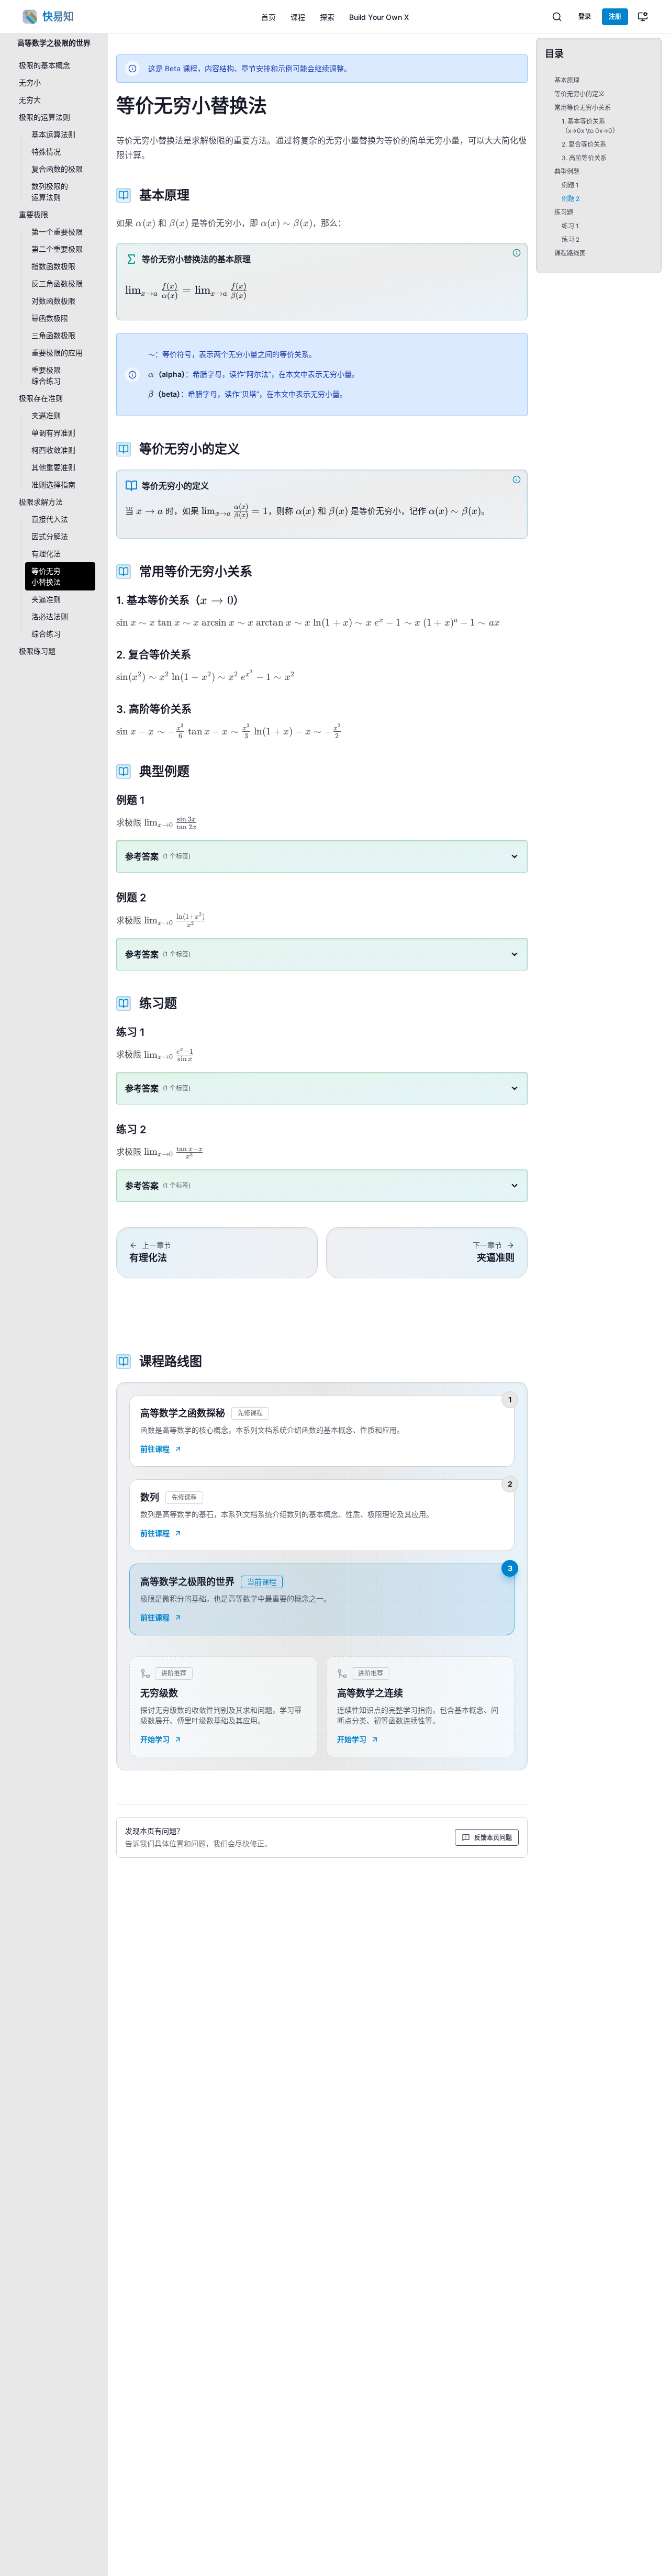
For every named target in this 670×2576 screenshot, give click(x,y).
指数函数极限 (53, 266)
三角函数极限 (53, 335)
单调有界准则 (53, 433)
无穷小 (30, 82)
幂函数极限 (50, 318)
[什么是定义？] (518, 479)
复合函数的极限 (57, 169)
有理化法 (46, 554)
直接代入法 (50, 519)
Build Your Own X (379, 17)
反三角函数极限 (57, 283)
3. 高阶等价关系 (584, 158)
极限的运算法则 (44, 117)
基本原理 (567, 80)
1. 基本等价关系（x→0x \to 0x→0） (590, 126)
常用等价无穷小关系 (583, 108)
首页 (269, 17)
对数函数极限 (53, 301)
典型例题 (567, 171)
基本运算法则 (53, 134)
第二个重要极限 (57, 249)
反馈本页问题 (493, 1838)
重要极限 (33, 214)
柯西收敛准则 (53, 450)
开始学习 (155, 1739)
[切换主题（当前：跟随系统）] (643, 17)
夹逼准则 (46, 415)
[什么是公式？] (518, 253)
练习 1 (570, 226)
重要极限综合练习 (46, 375)
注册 (615, 16)
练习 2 (571, 239)
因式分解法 (50, 536)
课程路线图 (570, 253)
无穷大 (30, 100)
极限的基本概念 (44, 65)
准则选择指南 (53, 484)
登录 (585, 16)
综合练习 (46, 634)
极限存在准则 (41, 398)
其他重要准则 (53, 467)
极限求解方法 (41, 502)
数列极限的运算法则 (50, 192)
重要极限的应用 (57, 353)
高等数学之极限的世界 (54, 43)
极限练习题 (37, 651)
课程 (298, 17)
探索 (327, 17)
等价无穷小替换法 (46, 576)
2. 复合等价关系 (584, 144)
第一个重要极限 (57, 232)
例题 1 (570, 185)
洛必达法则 (50, 616)
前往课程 (155, 1449)
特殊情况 (46, 152)
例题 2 (571, 199)
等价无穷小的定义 (579, 94)
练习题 (564, 212)
